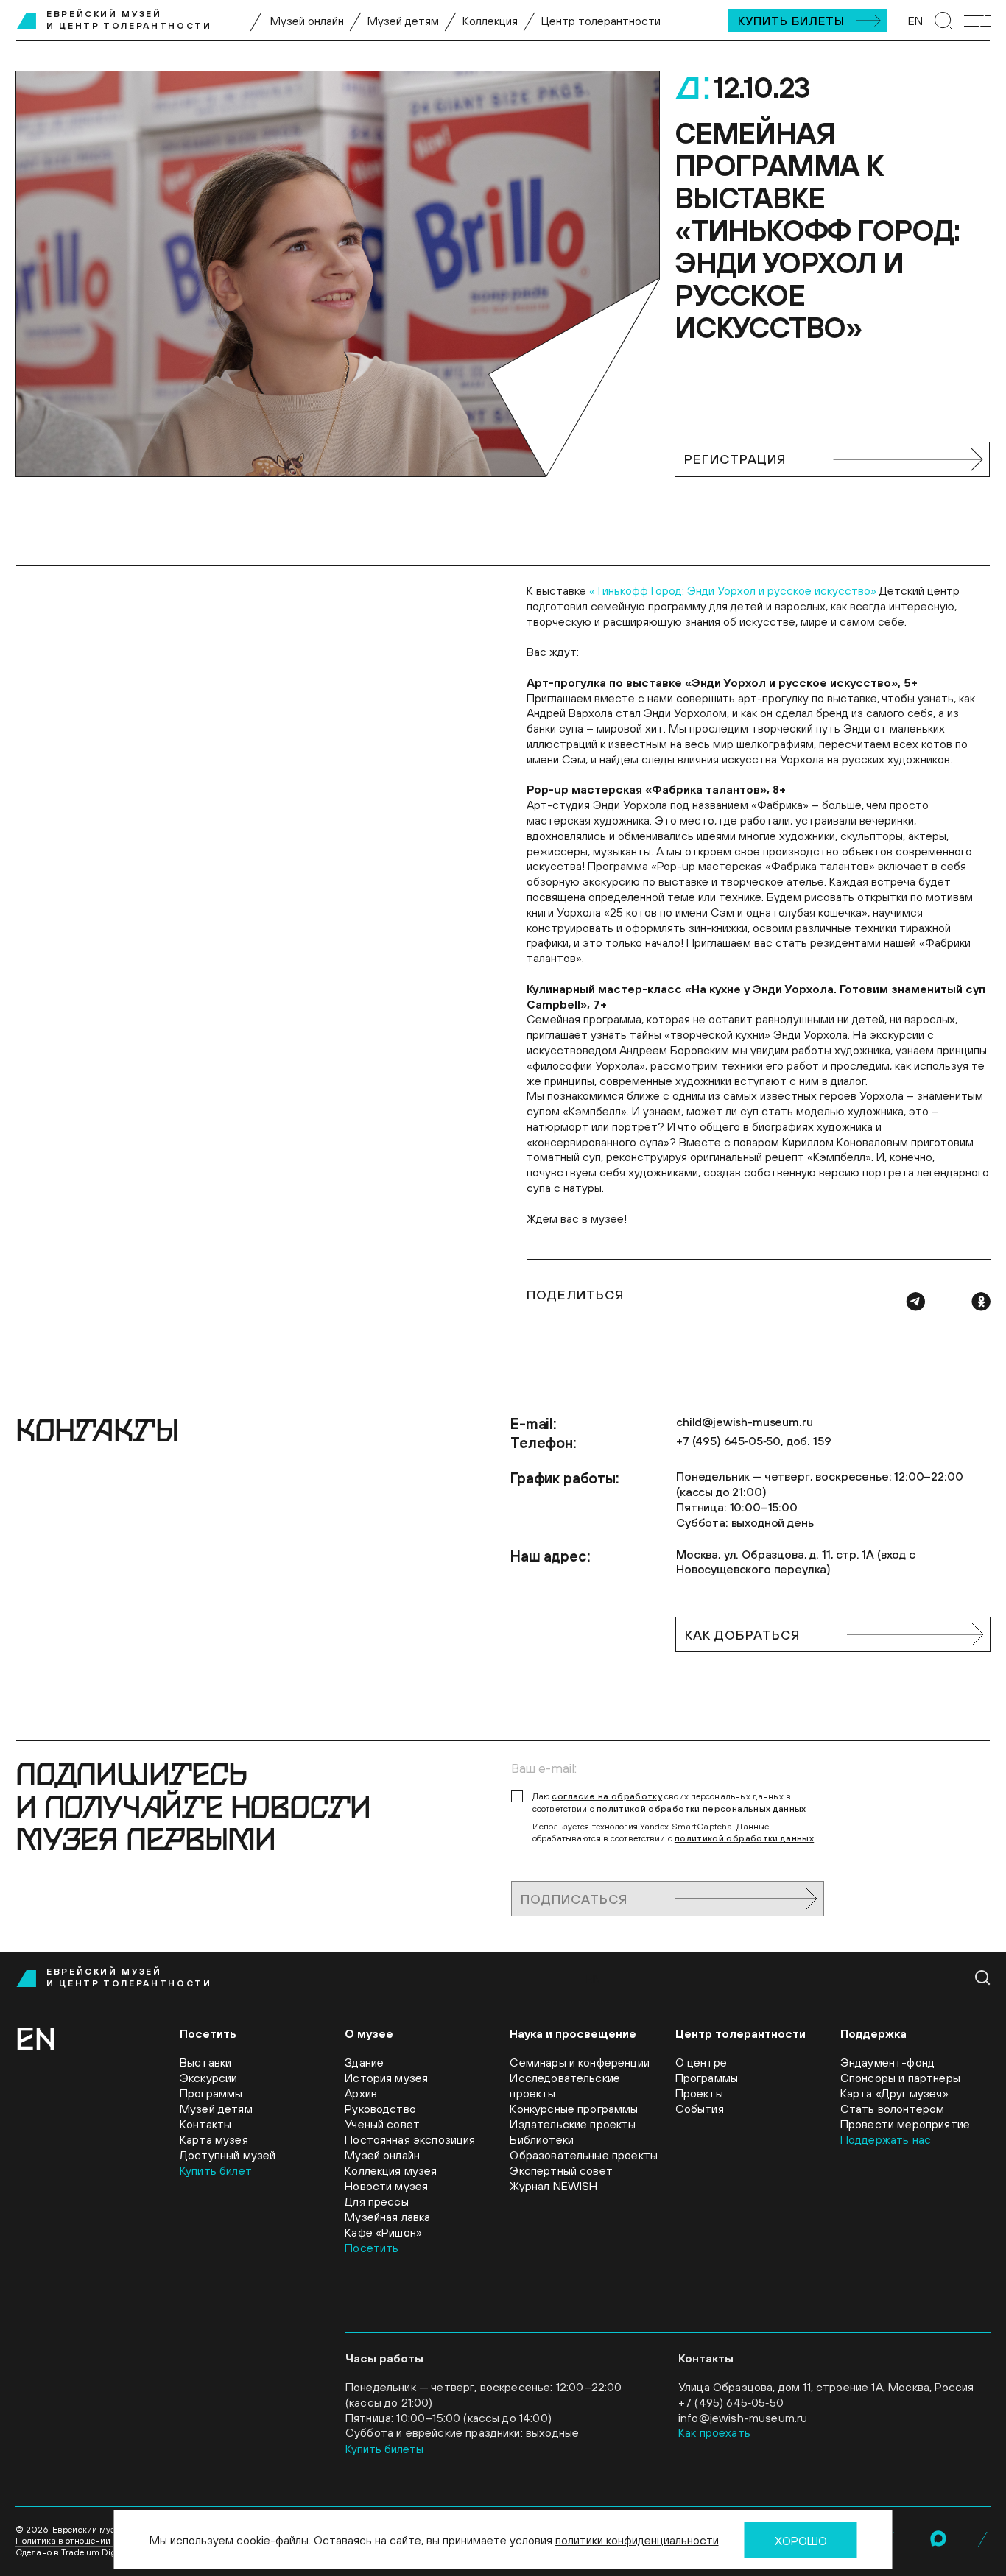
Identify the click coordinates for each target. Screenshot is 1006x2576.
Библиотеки (542, 2139)
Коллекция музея (391, 2170)
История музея (386, 2078)
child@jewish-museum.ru (744, 1422)
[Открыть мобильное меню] (977, 21)
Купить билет (216, 2170)
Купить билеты (791, 21)
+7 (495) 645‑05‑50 (731, 2402)
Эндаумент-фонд (887, 2062)
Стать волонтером (893, 2109)
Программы (211, 2093)
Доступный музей (228, 2155)
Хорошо (801, 2541)
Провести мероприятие (905, 2124)
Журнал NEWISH (553, 2186)
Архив (361, 2093)
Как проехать (714, 2432)
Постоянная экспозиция (410, 2139)
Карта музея (214, 2139)
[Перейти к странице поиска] (943, 21)
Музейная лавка (387, 2217)
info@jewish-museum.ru (743, 2418)
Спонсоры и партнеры (900, 2078)
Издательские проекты (573, 2124)
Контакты (205, 2124)
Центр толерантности (601, 21)
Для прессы (377, 2201)
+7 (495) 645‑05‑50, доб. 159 (754, 1441)
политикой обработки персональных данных (701, 1809)
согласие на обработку (607, 1796)
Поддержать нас (886, 2139)
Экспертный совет (561, 2170)
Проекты (699, 2093)
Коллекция (490, 21)
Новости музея (386, 2186)
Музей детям (403, 21)
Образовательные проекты (584, 2155)
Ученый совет (382, 2124)
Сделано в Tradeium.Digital (72, 2552)
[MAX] (938, 2538)
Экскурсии (208, 2078)
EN (915, 21)
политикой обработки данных (744, 1838)
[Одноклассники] (981, 1302)
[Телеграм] (915, 1302)
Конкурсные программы (574, 2109)
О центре (701, 2062)
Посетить (372, 2248)
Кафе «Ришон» (383, 2232)
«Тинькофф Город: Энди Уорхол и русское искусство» (733, 590)
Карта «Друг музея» (894, 2093)
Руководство (380, 2109)
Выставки (205, 2062)
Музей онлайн (307, 21)
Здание (364, 2062)
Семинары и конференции (580, 2062)
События (700, 2109)
